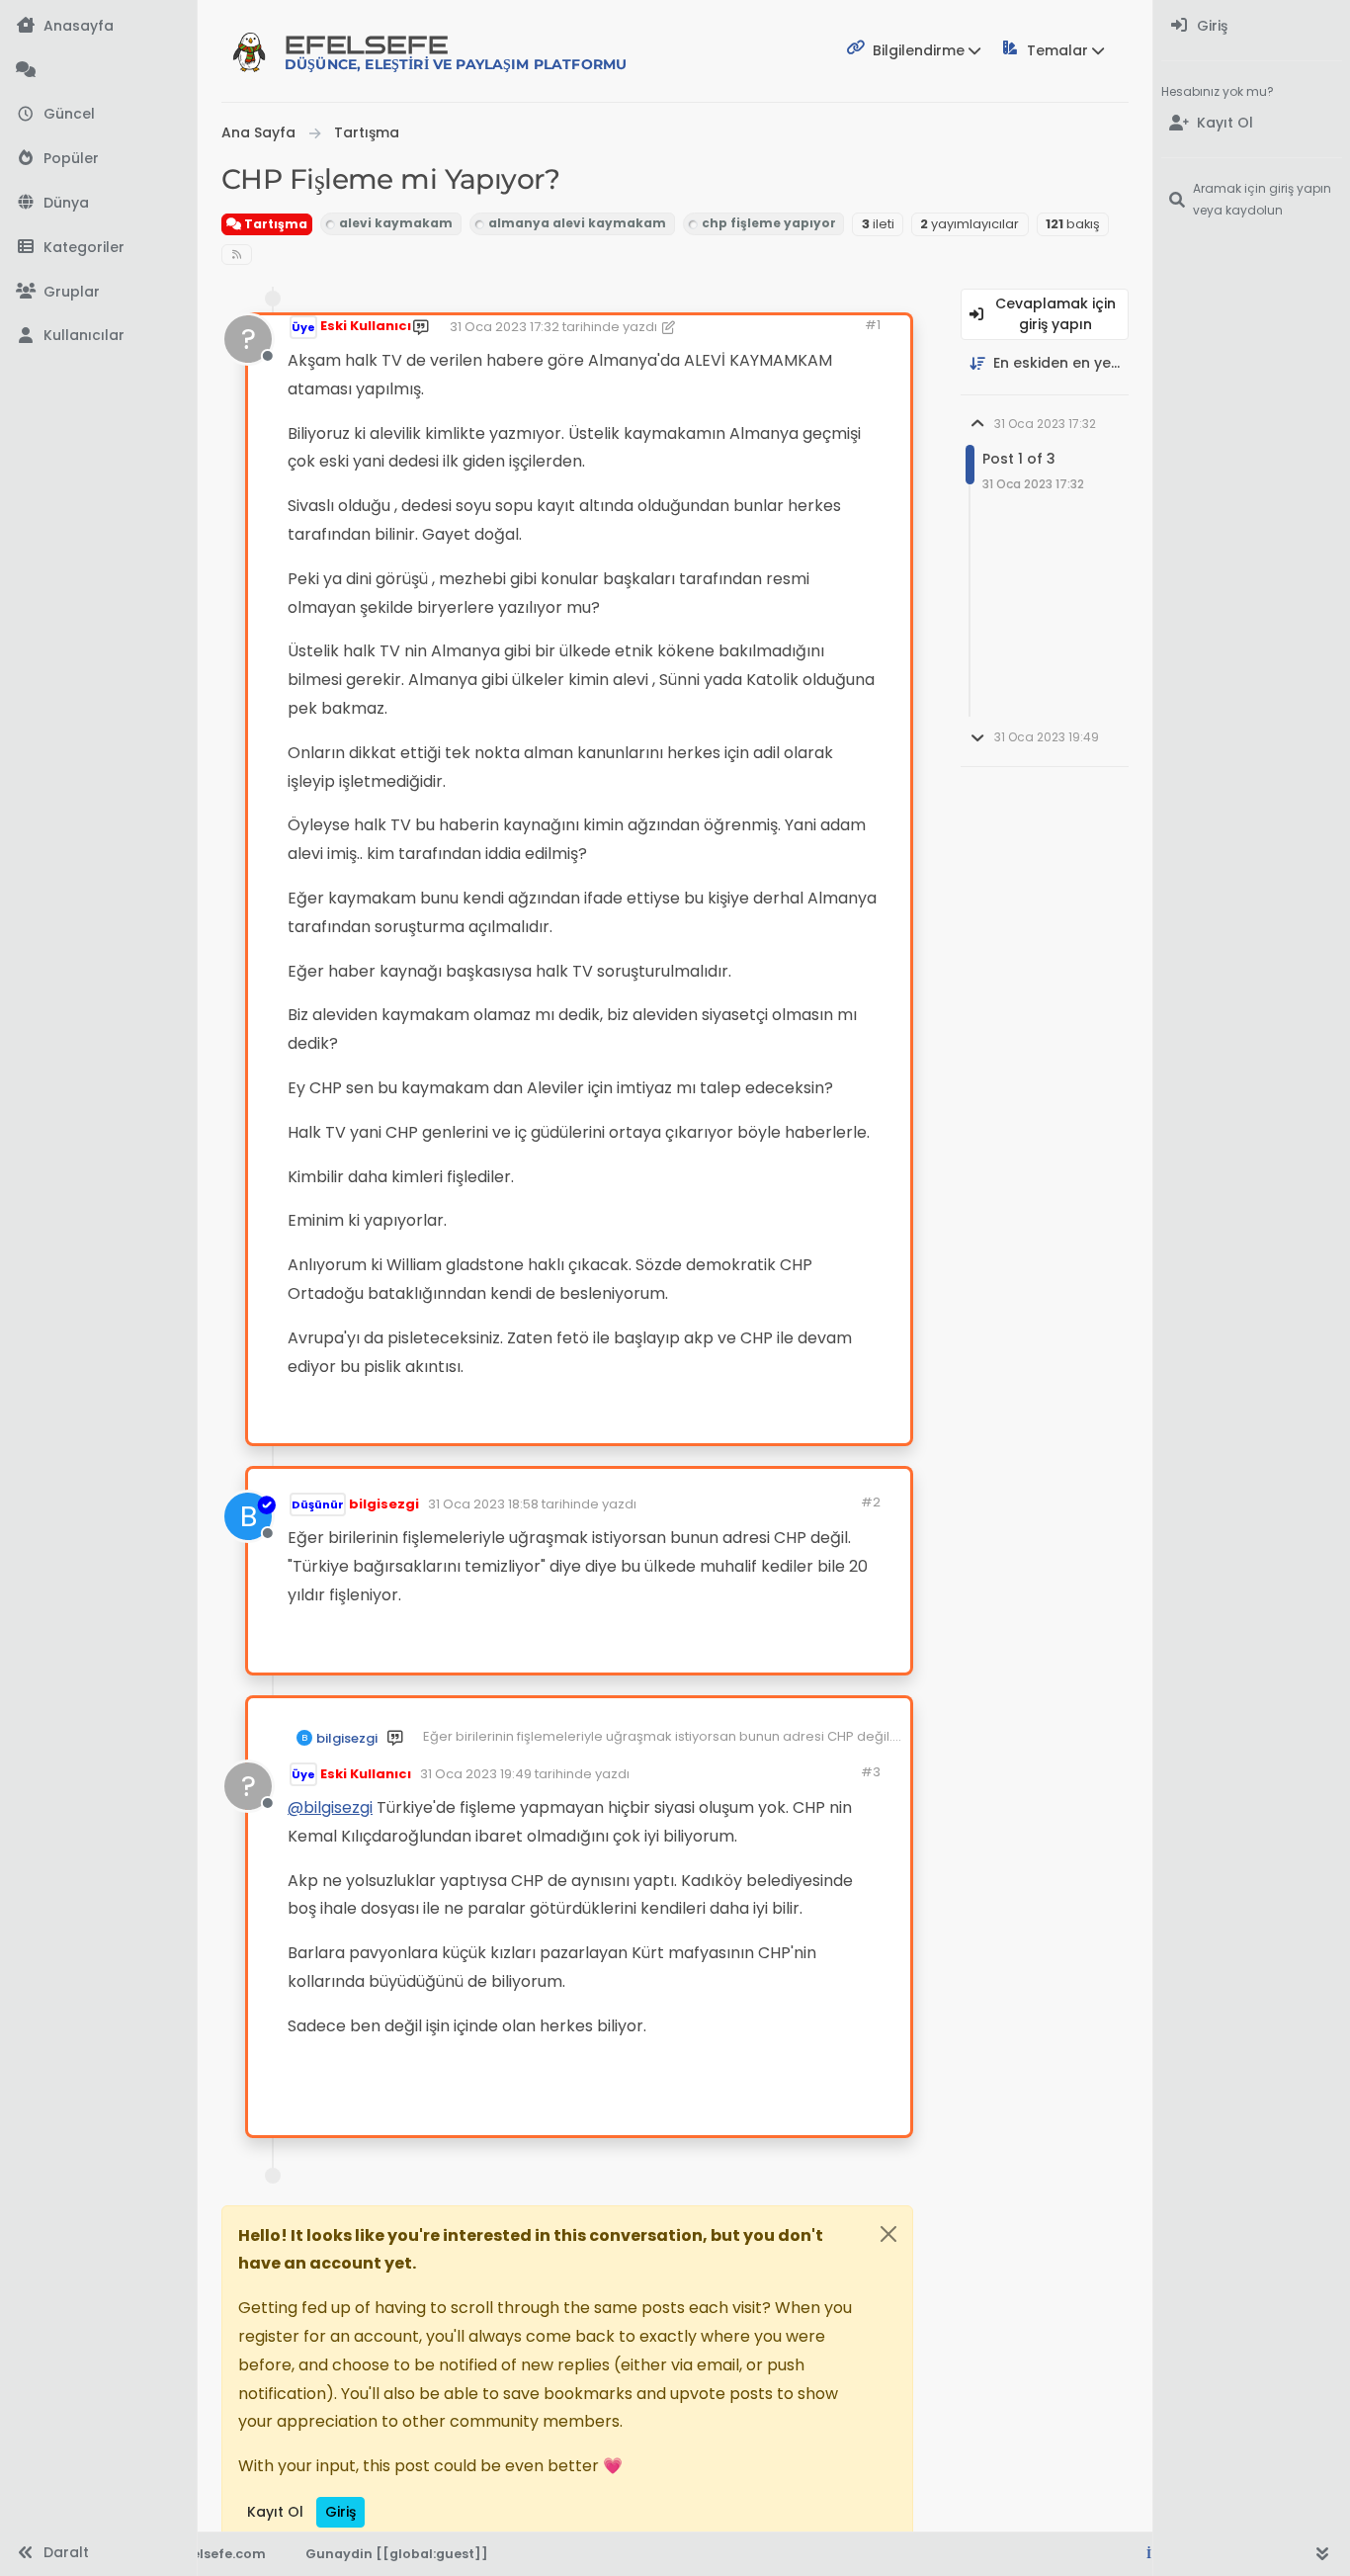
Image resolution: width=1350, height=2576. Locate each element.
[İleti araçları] (834, 1420)
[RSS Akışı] (237, 255)
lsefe (456, 52)
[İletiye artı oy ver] (726, 1420)
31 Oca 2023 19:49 (476, 1774)
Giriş (340, 2512)
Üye (303, 327)
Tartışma (274, 224)
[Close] (888, 2234)
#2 (871, 1502)
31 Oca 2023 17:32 (505, 327)
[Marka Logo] (249, 51)
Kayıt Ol (275, 2512)
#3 (871, 1772)
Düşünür (318, 1504)
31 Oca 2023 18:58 (483, 1504)
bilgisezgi (384, 1504)
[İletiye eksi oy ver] (795, 1420)
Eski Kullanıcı (366, 326)
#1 (873, 325)
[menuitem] (1252, 26)
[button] (98, 248)
